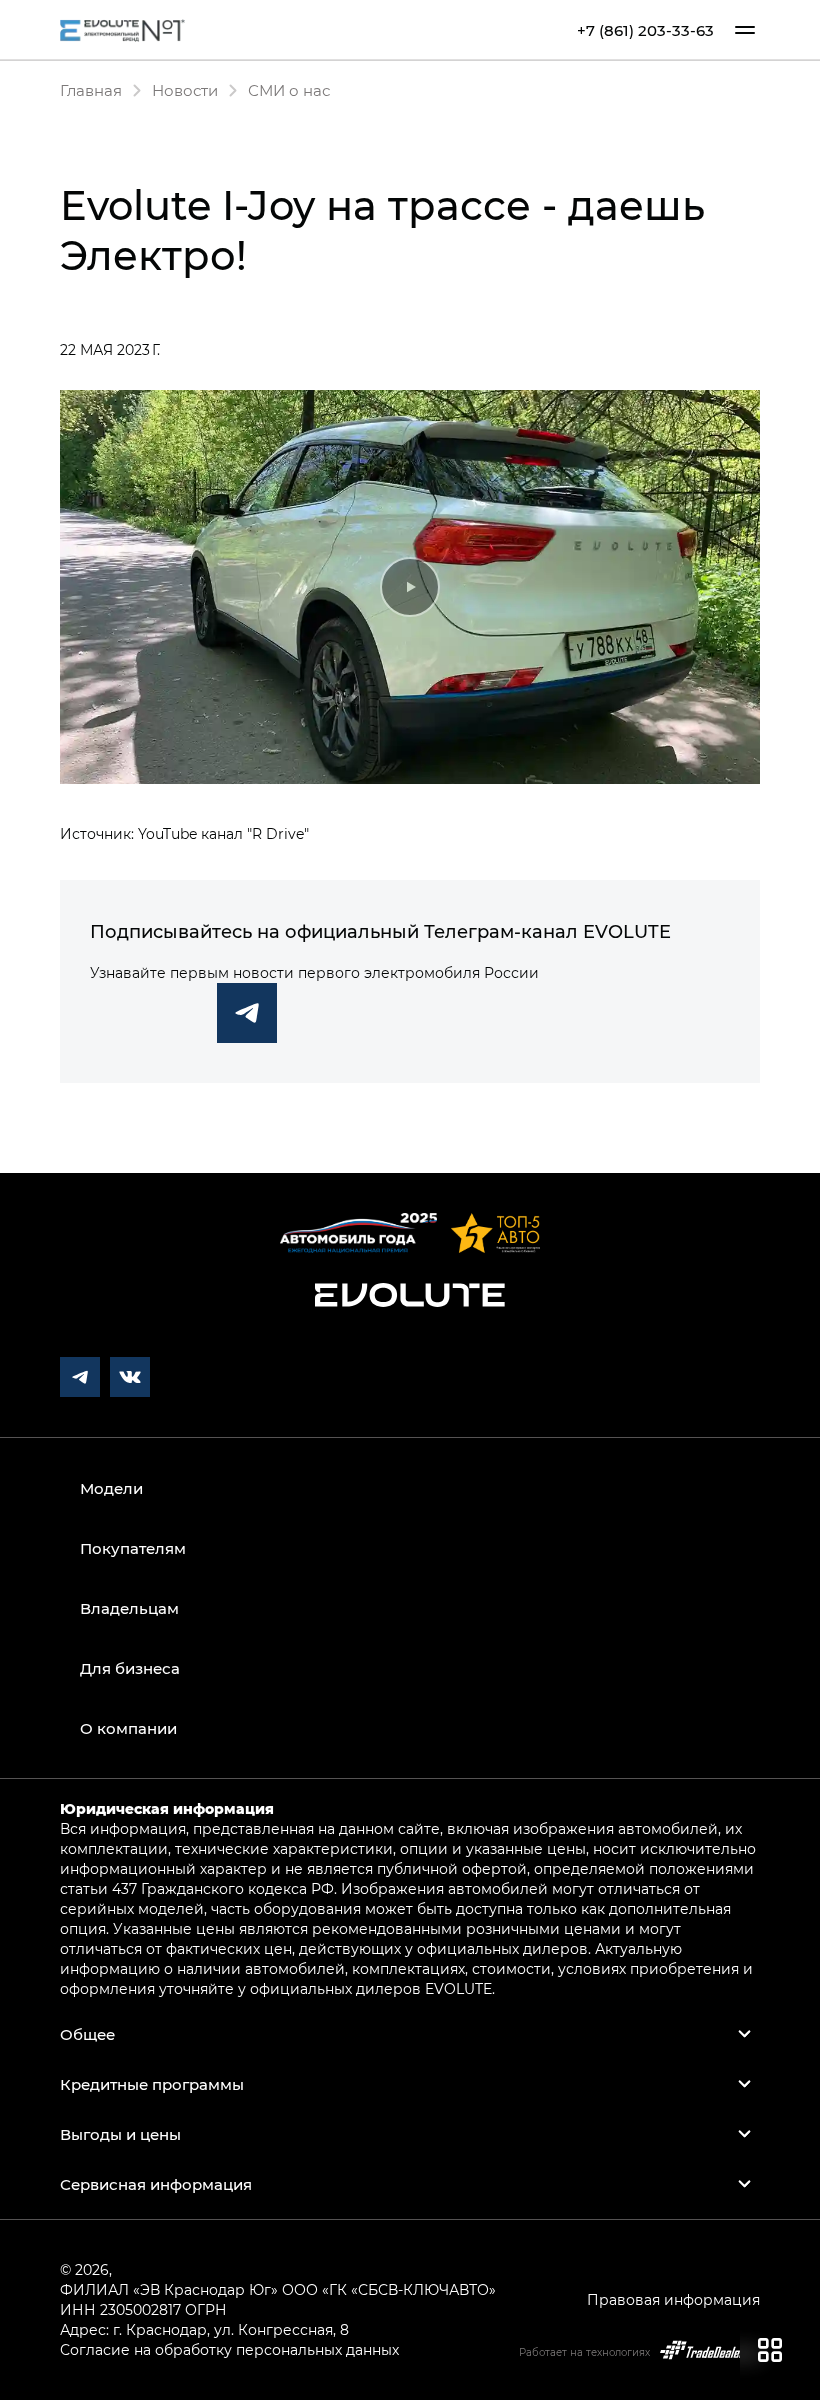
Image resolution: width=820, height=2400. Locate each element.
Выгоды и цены (120, 2134)
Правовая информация (673, 2299)
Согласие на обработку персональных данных (229, 2349)
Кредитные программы (152, 2084)
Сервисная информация (156, 2184)
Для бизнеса (130, 1668)
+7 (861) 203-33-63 (645, 30)
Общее (87, 2034)
